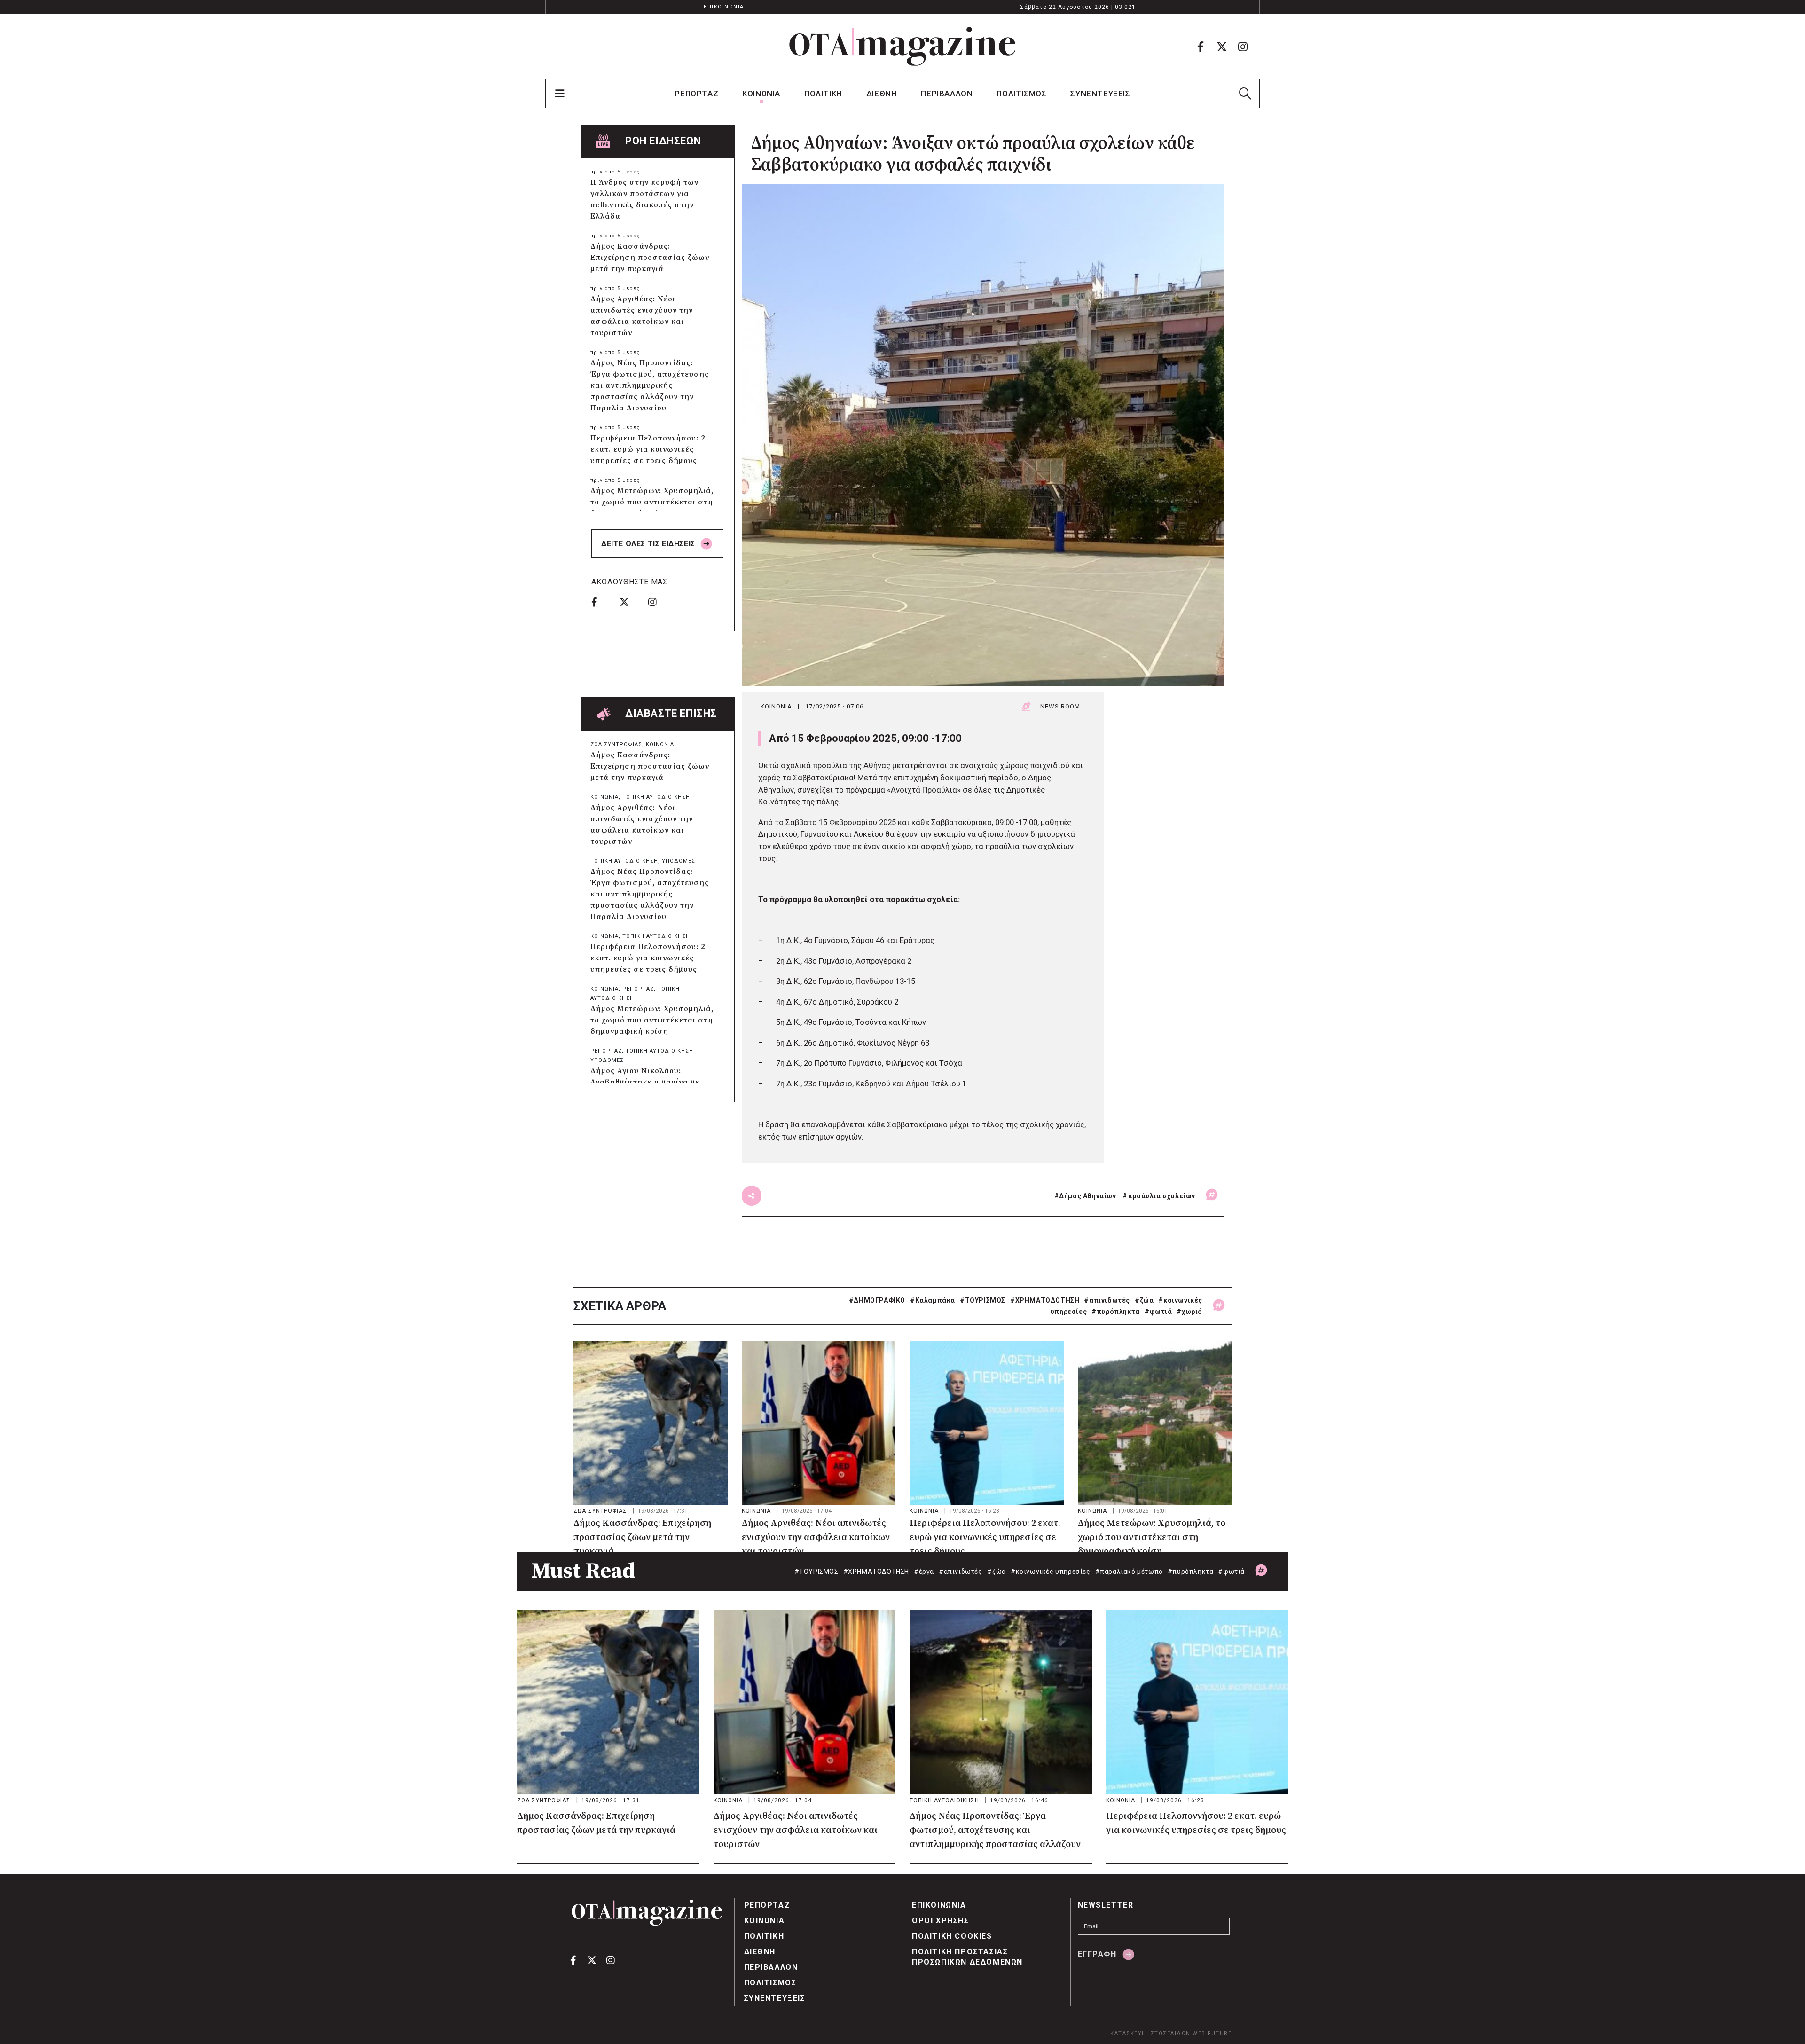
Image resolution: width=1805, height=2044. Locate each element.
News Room (1060, 706)
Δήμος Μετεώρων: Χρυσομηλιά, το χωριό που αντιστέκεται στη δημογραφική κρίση (652, 502)
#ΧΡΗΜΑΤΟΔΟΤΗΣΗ (1045, 1300)
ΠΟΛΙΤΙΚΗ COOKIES (952, 1936)
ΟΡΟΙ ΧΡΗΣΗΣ (941, 1921)
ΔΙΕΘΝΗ (882, 94)
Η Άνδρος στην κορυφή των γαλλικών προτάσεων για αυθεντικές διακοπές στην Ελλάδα (644, 199)
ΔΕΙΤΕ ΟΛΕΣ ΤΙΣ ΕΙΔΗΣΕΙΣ (649, 544)
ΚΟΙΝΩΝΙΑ (761, 94)
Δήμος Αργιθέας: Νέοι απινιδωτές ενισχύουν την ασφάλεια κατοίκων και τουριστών (642, 316)
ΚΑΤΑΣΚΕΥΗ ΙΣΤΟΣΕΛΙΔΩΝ (1150, 2033)
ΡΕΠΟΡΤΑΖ (696, 94)
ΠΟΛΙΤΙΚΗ (823, 94)
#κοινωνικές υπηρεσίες (1051, 1572)
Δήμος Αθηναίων (1087, 1196)
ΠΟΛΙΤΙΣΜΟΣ (1021, 94)
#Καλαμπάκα (933, 1300)
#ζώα (1144, 1300)
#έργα (924, 1572)
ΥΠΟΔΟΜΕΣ (679, 861)
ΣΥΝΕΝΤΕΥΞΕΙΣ (1100, 94)
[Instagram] (1243, 47)
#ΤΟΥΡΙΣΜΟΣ (983, 1300)
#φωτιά (1158, 1312)
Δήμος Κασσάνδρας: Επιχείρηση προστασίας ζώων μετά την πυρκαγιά (650, 258)
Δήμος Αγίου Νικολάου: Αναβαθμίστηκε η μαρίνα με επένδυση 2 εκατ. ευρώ (645, 1082)
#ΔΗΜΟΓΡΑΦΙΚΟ (877, 1300)
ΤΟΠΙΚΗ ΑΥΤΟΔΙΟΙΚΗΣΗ (656, 797)
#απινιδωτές (1107, 1300)
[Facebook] (1201, 47)
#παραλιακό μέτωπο (1129, 1572)
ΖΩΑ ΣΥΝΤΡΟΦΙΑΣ (616, 744)
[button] (1245, 94)
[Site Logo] (902, 47)
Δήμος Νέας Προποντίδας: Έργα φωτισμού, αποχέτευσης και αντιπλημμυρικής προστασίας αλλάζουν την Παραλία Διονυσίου (650, 385)
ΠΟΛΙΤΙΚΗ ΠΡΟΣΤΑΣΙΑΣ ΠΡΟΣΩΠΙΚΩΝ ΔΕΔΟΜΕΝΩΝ (967, 1957)
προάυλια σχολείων (1161, 1196)
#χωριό (1189, 1312)
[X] (1222, 47)
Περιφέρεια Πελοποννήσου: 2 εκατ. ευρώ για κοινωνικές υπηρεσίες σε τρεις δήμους (648, 449)
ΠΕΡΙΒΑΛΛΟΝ (947, 94)
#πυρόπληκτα (1116, 1312)
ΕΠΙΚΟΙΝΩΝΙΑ (724, 7)
